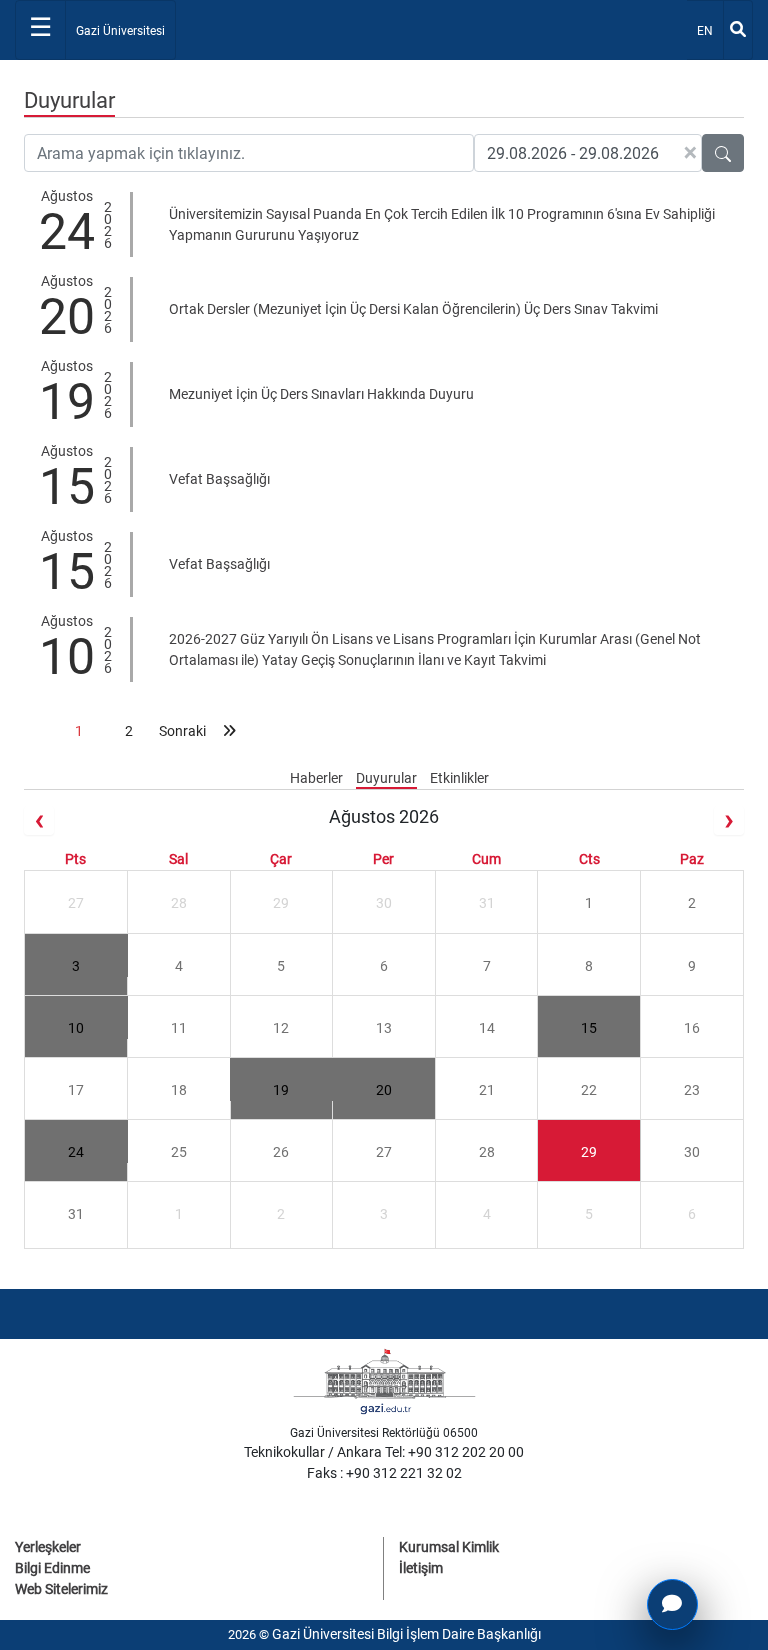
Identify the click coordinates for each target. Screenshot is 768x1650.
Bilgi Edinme (52, 1568)
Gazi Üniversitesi (120, 31)
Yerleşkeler (48, 1547)
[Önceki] (39, 820)
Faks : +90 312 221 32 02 (384, 1473)
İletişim (421, 1568)
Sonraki (179, 731)
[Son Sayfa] (229, 731)
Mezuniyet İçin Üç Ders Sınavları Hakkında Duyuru (321, 394)
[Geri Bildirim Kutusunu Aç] (672, 1604)
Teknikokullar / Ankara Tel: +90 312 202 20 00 (384, 1452)
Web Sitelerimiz (61, 1589)
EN (709, 30)
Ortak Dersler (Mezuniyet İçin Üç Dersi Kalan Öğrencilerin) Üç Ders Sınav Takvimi (413, 309)
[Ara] (738, 30)
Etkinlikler (459, 778)
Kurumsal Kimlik (449, 1547)
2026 (107, 223)
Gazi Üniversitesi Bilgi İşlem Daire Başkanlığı (406, 1634)
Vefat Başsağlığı (219, 479)
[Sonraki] (729, 820)
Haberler (318, 778)
